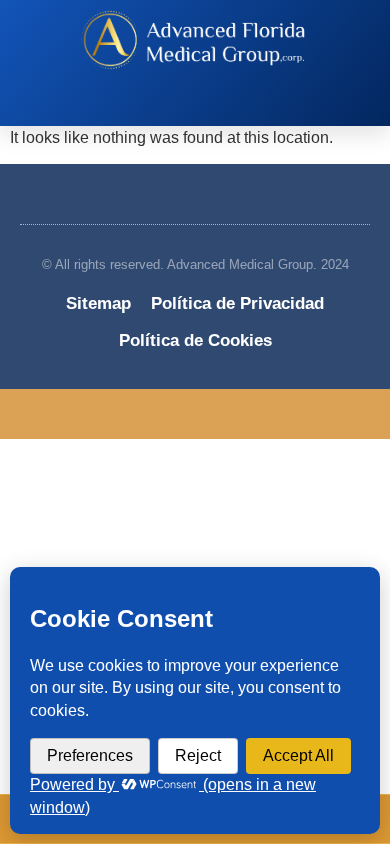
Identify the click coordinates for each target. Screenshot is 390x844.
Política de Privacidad (237, 303)
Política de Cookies (195, 340)
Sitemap (98, 303)
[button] (185, 107)
